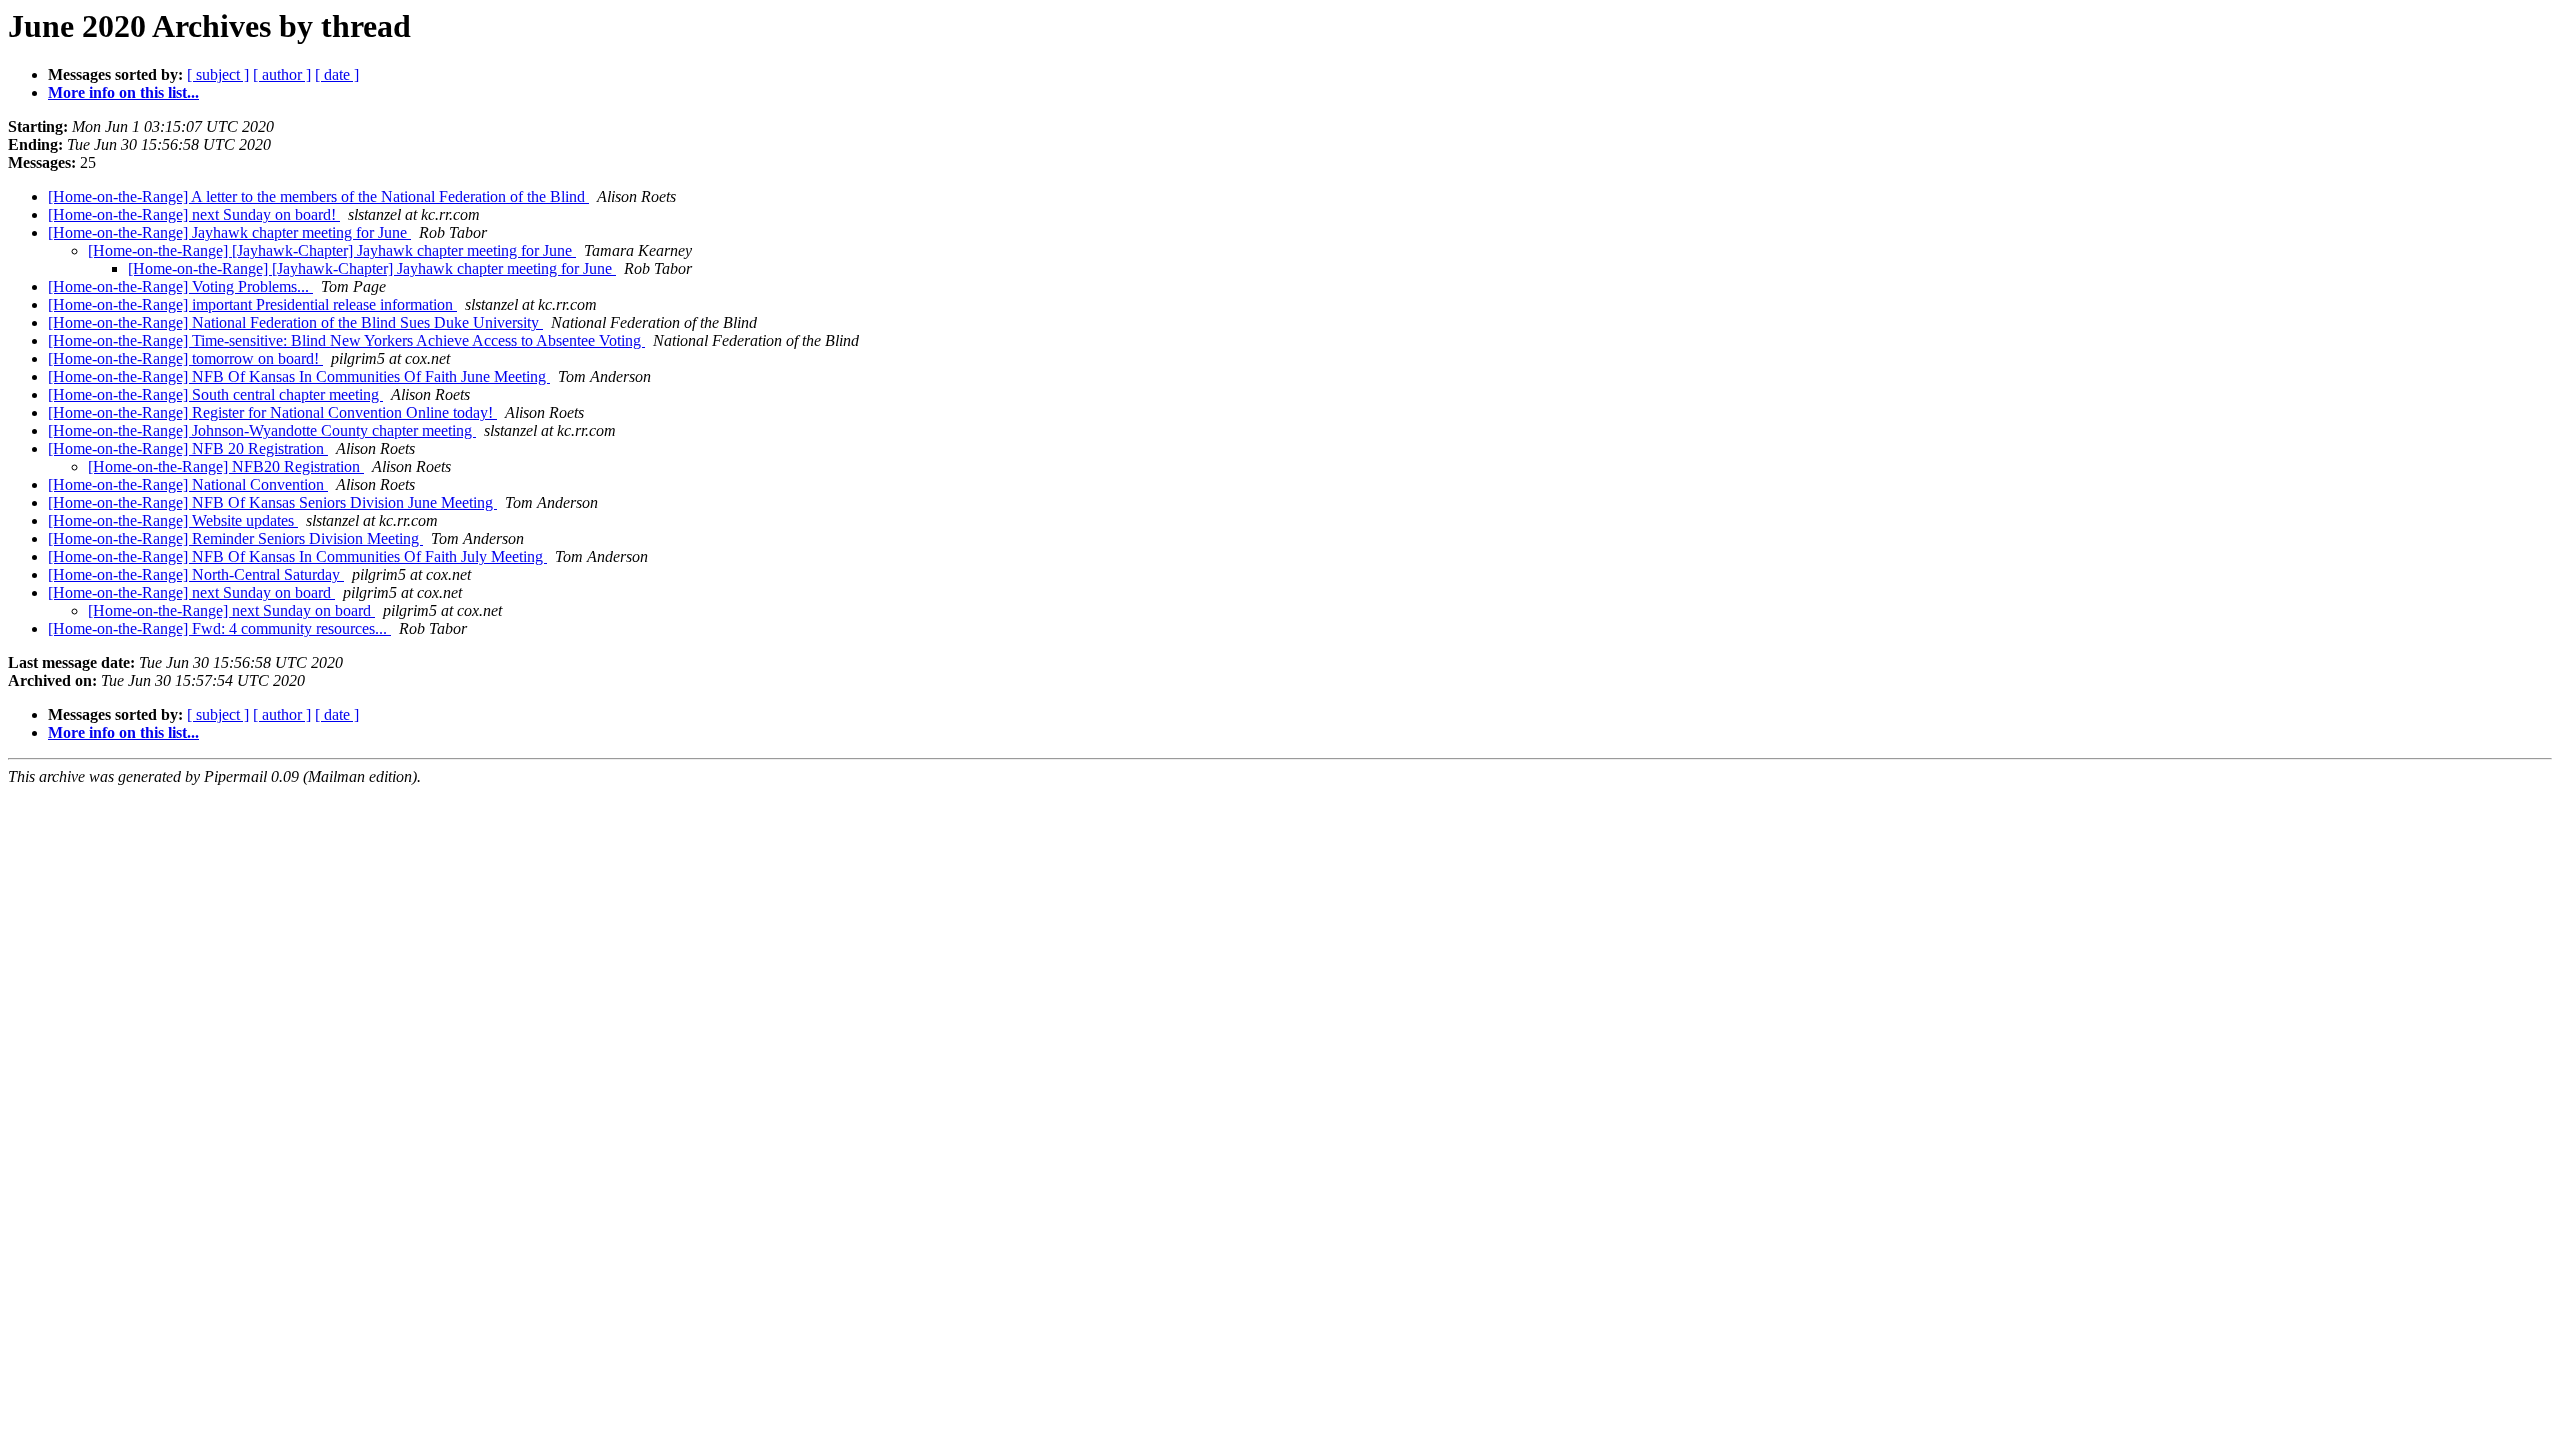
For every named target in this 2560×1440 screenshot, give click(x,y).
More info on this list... (123, 92)
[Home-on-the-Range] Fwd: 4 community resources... (219, 628)
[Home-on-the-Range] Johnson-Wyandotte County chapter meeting (262, 430)
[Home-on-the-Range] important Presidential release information (252, 304)
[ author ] (282, 74)
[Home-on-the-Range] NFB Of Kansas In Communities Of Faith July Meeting (297, 556)
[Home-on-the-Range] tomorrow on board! (185, 358)
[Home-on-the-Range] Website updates (173, 520)
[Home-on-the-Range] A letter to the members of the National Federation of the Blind (318, 196)
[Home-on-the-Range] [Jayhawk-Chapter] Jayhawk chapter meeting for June (332, 250)
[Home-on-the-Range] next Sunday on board (191, 592)
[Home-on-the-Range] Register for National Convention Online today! (272, 412)
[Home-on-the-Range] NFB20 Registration (226, 466)
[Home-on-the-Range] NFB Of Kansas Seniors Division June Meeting (272, 502)
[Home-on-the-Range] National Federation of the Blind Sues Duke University (295, 322)
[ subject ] (218, 74)
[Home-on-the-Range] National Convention (188, 484)
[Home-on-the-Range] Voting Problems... (180, 286)
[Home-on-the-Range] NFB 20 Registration (188, 448)
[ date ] (337, 74)
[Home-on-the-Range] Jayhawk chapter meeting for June (229, 232)
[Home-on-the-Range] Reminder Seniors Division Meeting (235, 538)
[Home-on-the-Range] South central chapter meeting (215, 394)
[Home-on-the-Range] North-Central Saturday (196, 574)
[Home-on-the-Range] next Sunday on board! (194, 214)
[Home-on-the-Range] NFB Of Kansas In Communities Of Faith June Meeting (299, 376)
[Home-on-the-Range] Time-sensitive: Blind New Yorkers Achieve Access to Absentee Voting (346, 340)
